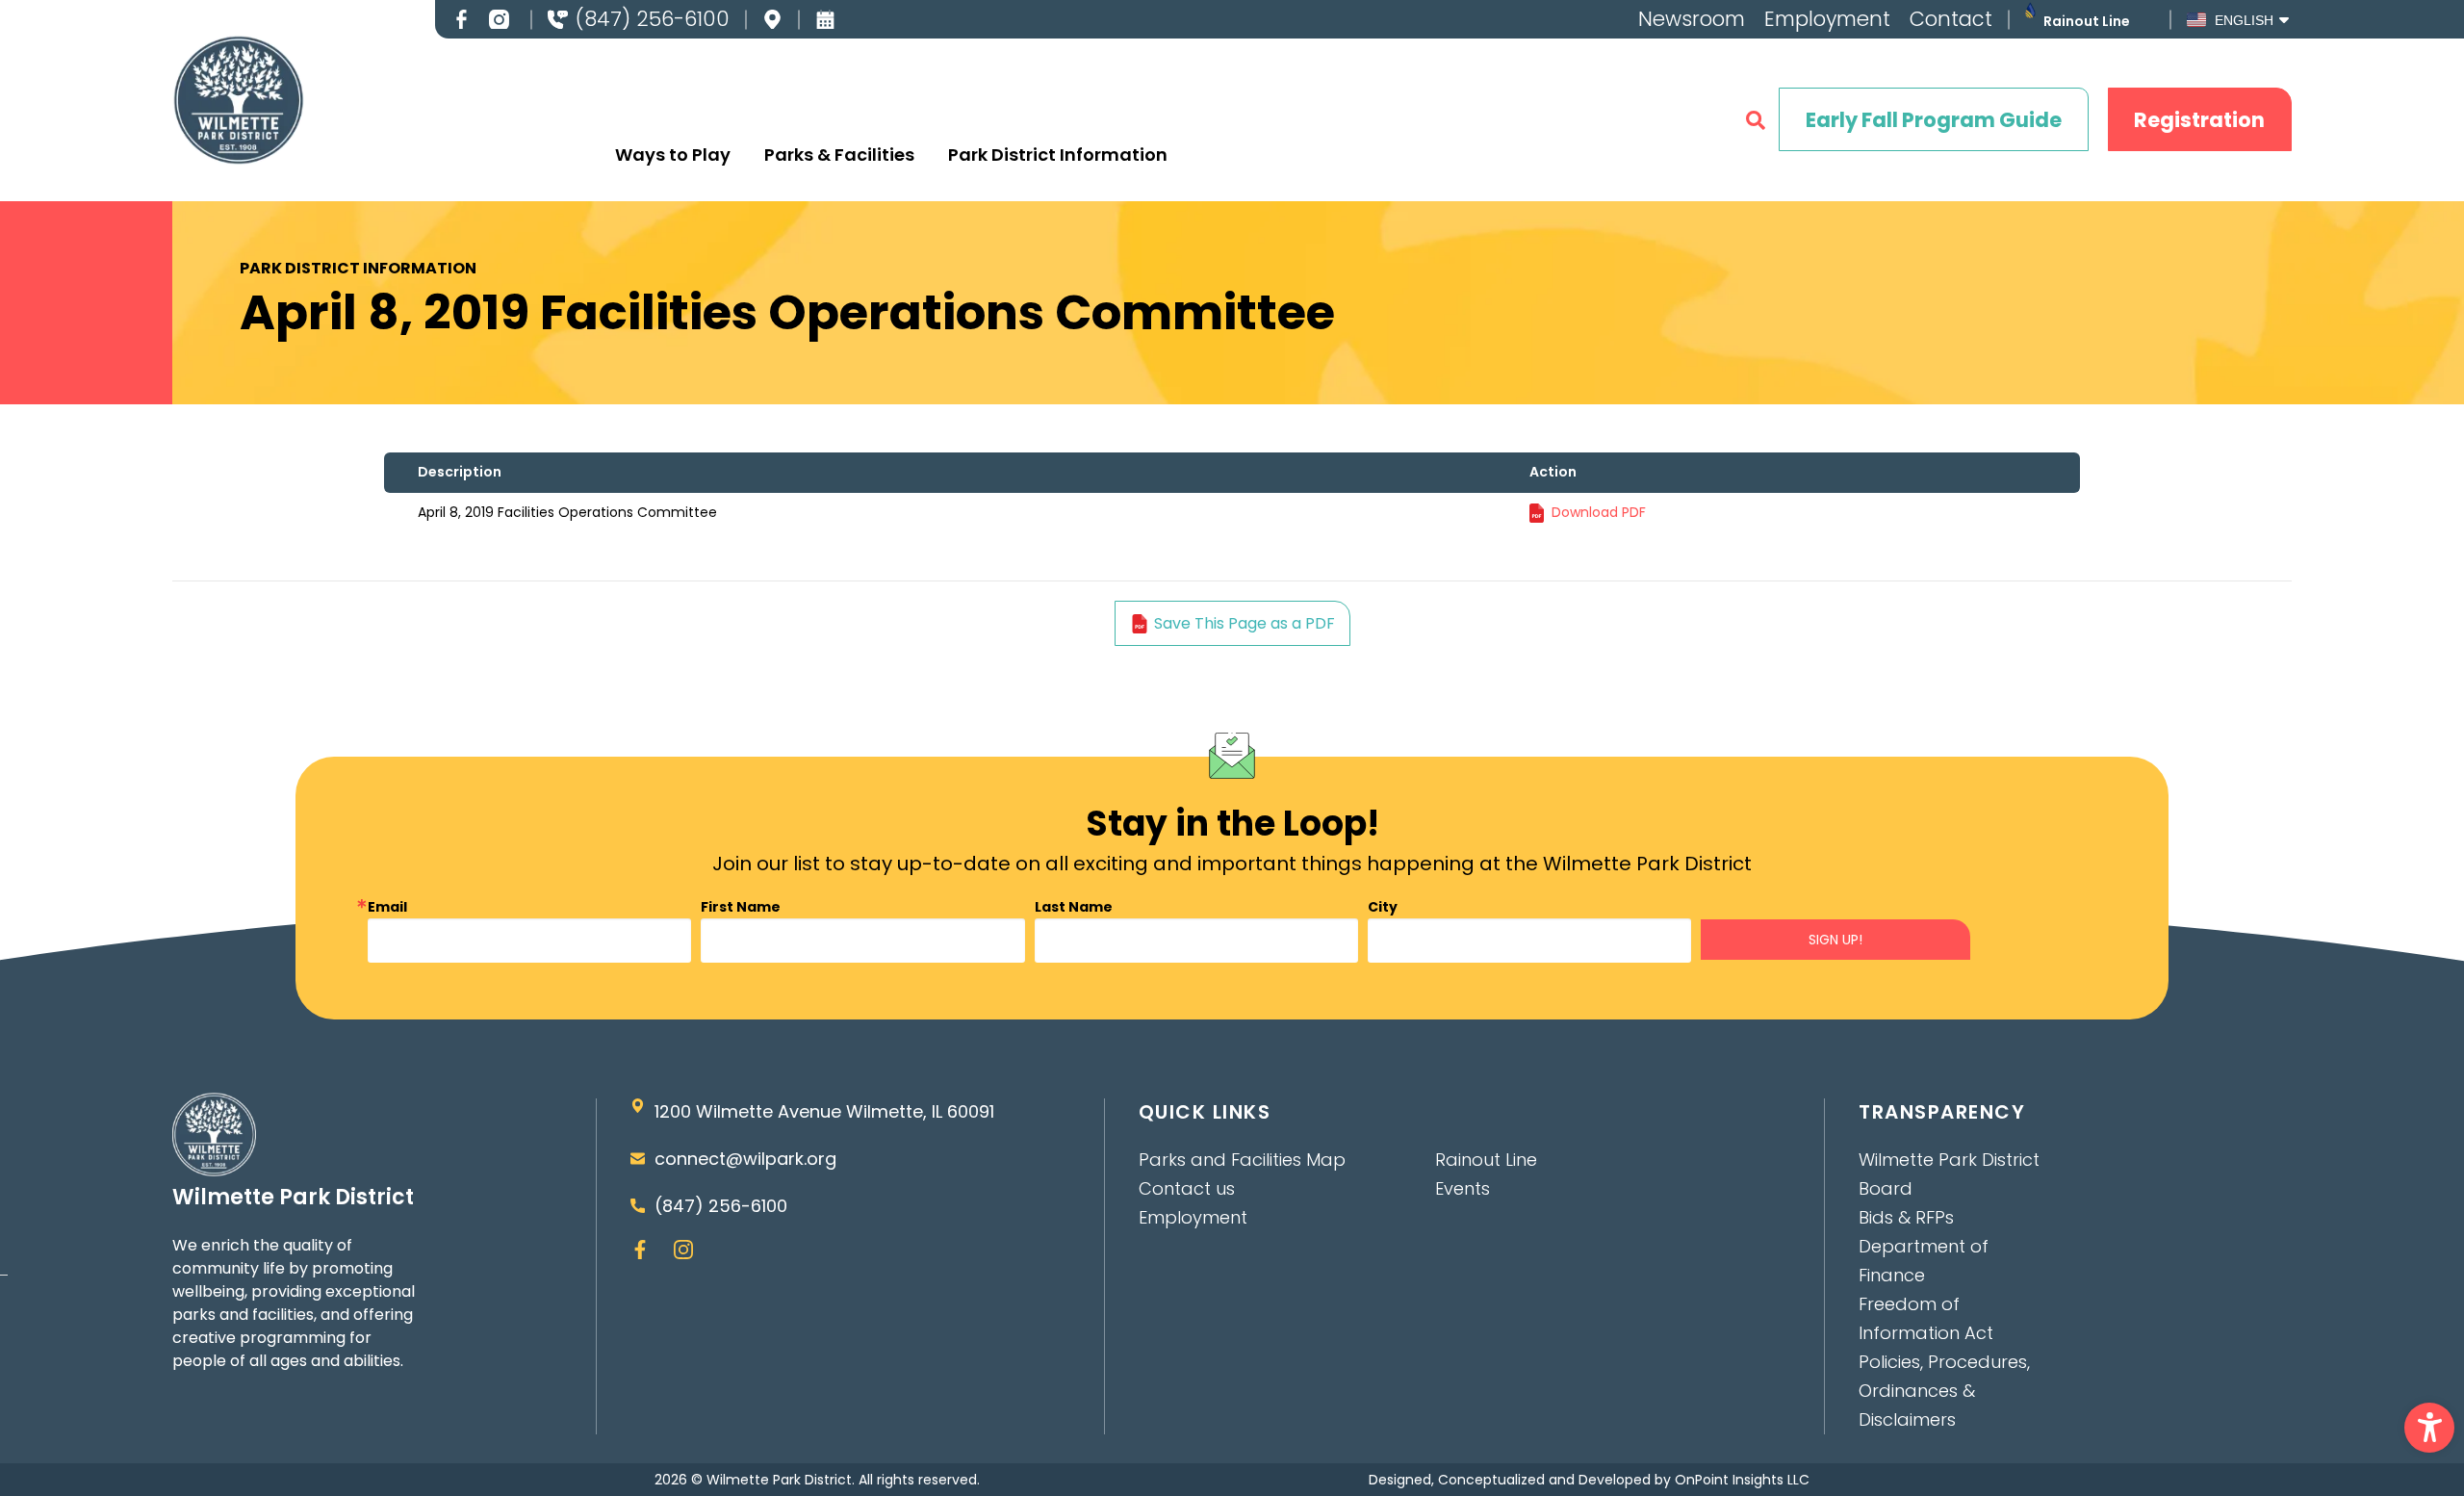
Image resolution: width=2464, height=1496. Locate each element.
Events (1463, 1188)
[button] (2429, 1428)
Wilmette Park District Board (1949, 1174)
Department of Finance (1924, 1261)
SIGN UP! (1835, 940)
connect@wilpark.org (745, 1159)
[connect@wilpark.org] (638, 1159)
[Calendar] (825, 20)
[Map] (772, 20)
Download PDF (1599, 512)
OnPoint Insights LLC (1742, 1480)
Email (387, 907)
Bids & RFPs (1906, 1217)
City (1383, 907)
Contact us (1187, 1188)
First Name (741, 907)
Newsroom (1692, 19)
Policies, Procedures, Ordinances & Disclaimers (1944, 1391)
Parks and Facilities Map (1242, 1160)
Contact (1951, 19)
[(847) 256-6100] (558, 20)
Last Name (1074, 907)
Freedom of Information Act (1926, 1318)
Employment (1827, 19)
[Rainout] (2030, 10)
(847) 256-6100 (653, 19)
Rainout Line (2087, 21)
